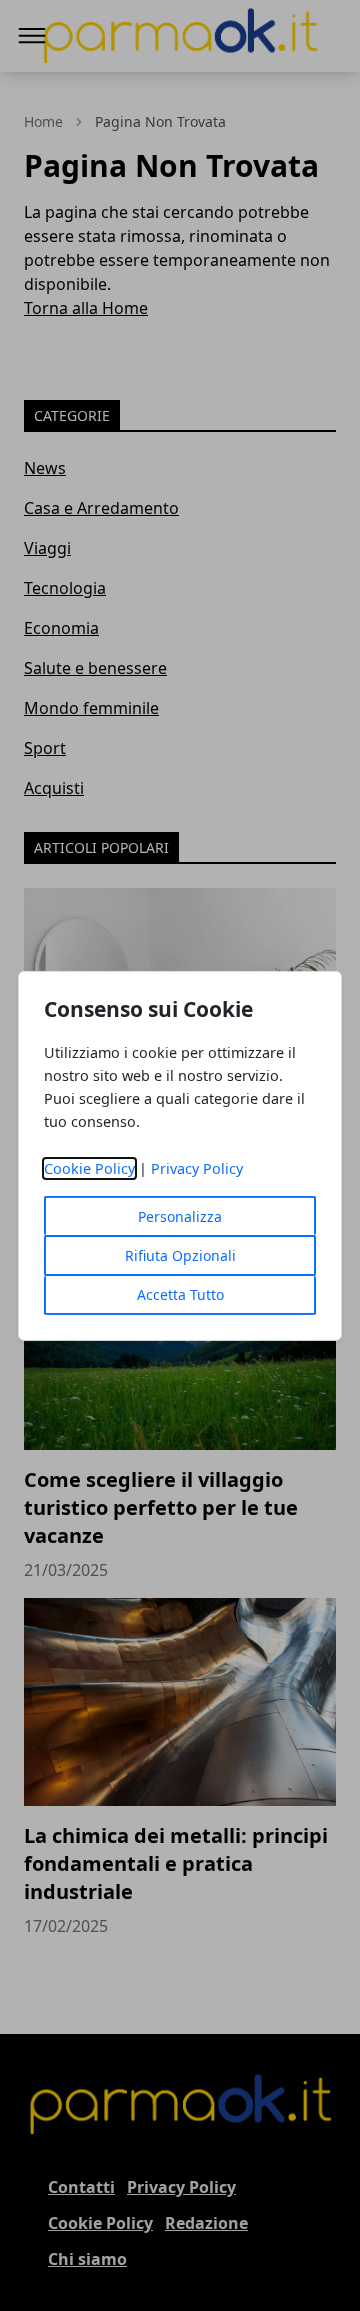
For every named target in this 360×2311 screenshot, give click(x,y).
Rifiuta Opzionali (180, 1255)
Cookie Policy (89, 1168)
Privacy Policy (197, 1168)
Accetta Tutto (180, 1294)
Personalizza (180, 1216)
